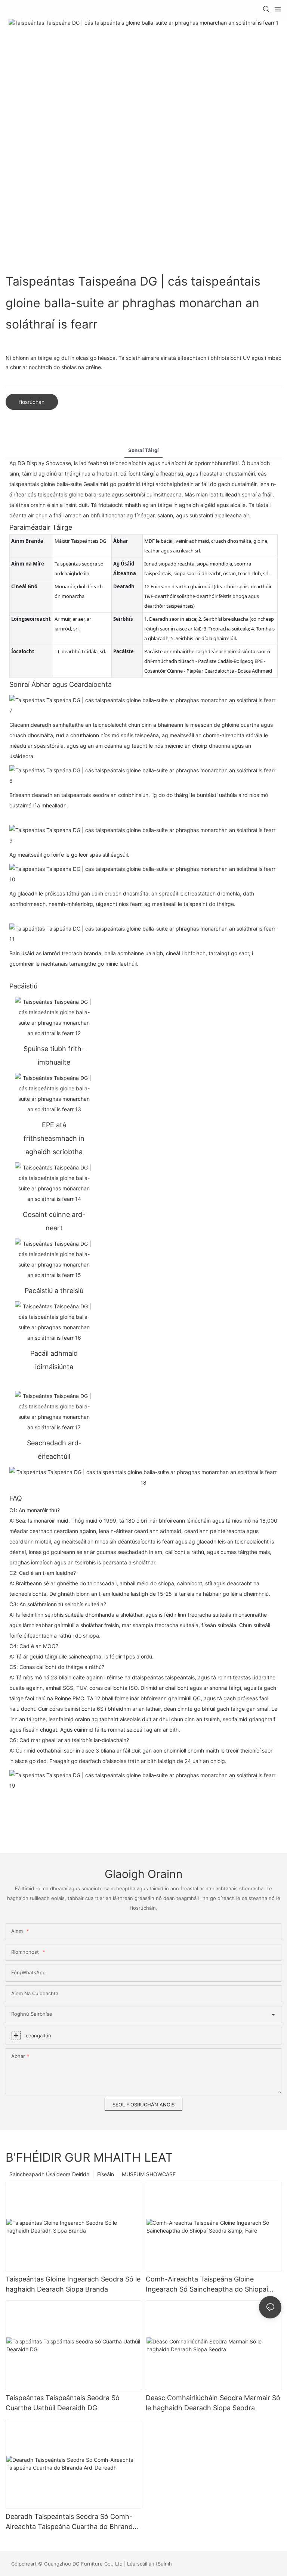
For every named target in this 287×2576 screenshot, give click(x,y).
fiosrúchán (32, 402)
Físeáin (106, 2174)
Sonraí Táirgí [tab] (143, 450)
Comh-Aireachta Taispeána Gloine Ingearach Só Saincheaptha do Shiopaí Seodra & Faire (207, 2285)
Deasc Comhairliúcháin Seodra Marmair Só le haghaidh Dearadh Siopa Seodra (213, 2403)
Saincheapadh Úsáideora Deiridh (49, 2174)
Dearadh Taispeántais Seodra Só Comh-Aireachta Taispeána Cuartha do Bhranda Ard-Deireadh (71, 2522)
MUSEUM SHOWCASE (149, 2174)
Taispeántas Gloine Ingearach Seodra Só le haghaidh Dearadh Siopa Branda (73, 2284)
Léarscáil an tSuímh (149, 2564)
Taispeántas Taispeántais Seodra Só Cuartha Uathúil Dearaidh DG (63, 2403)
